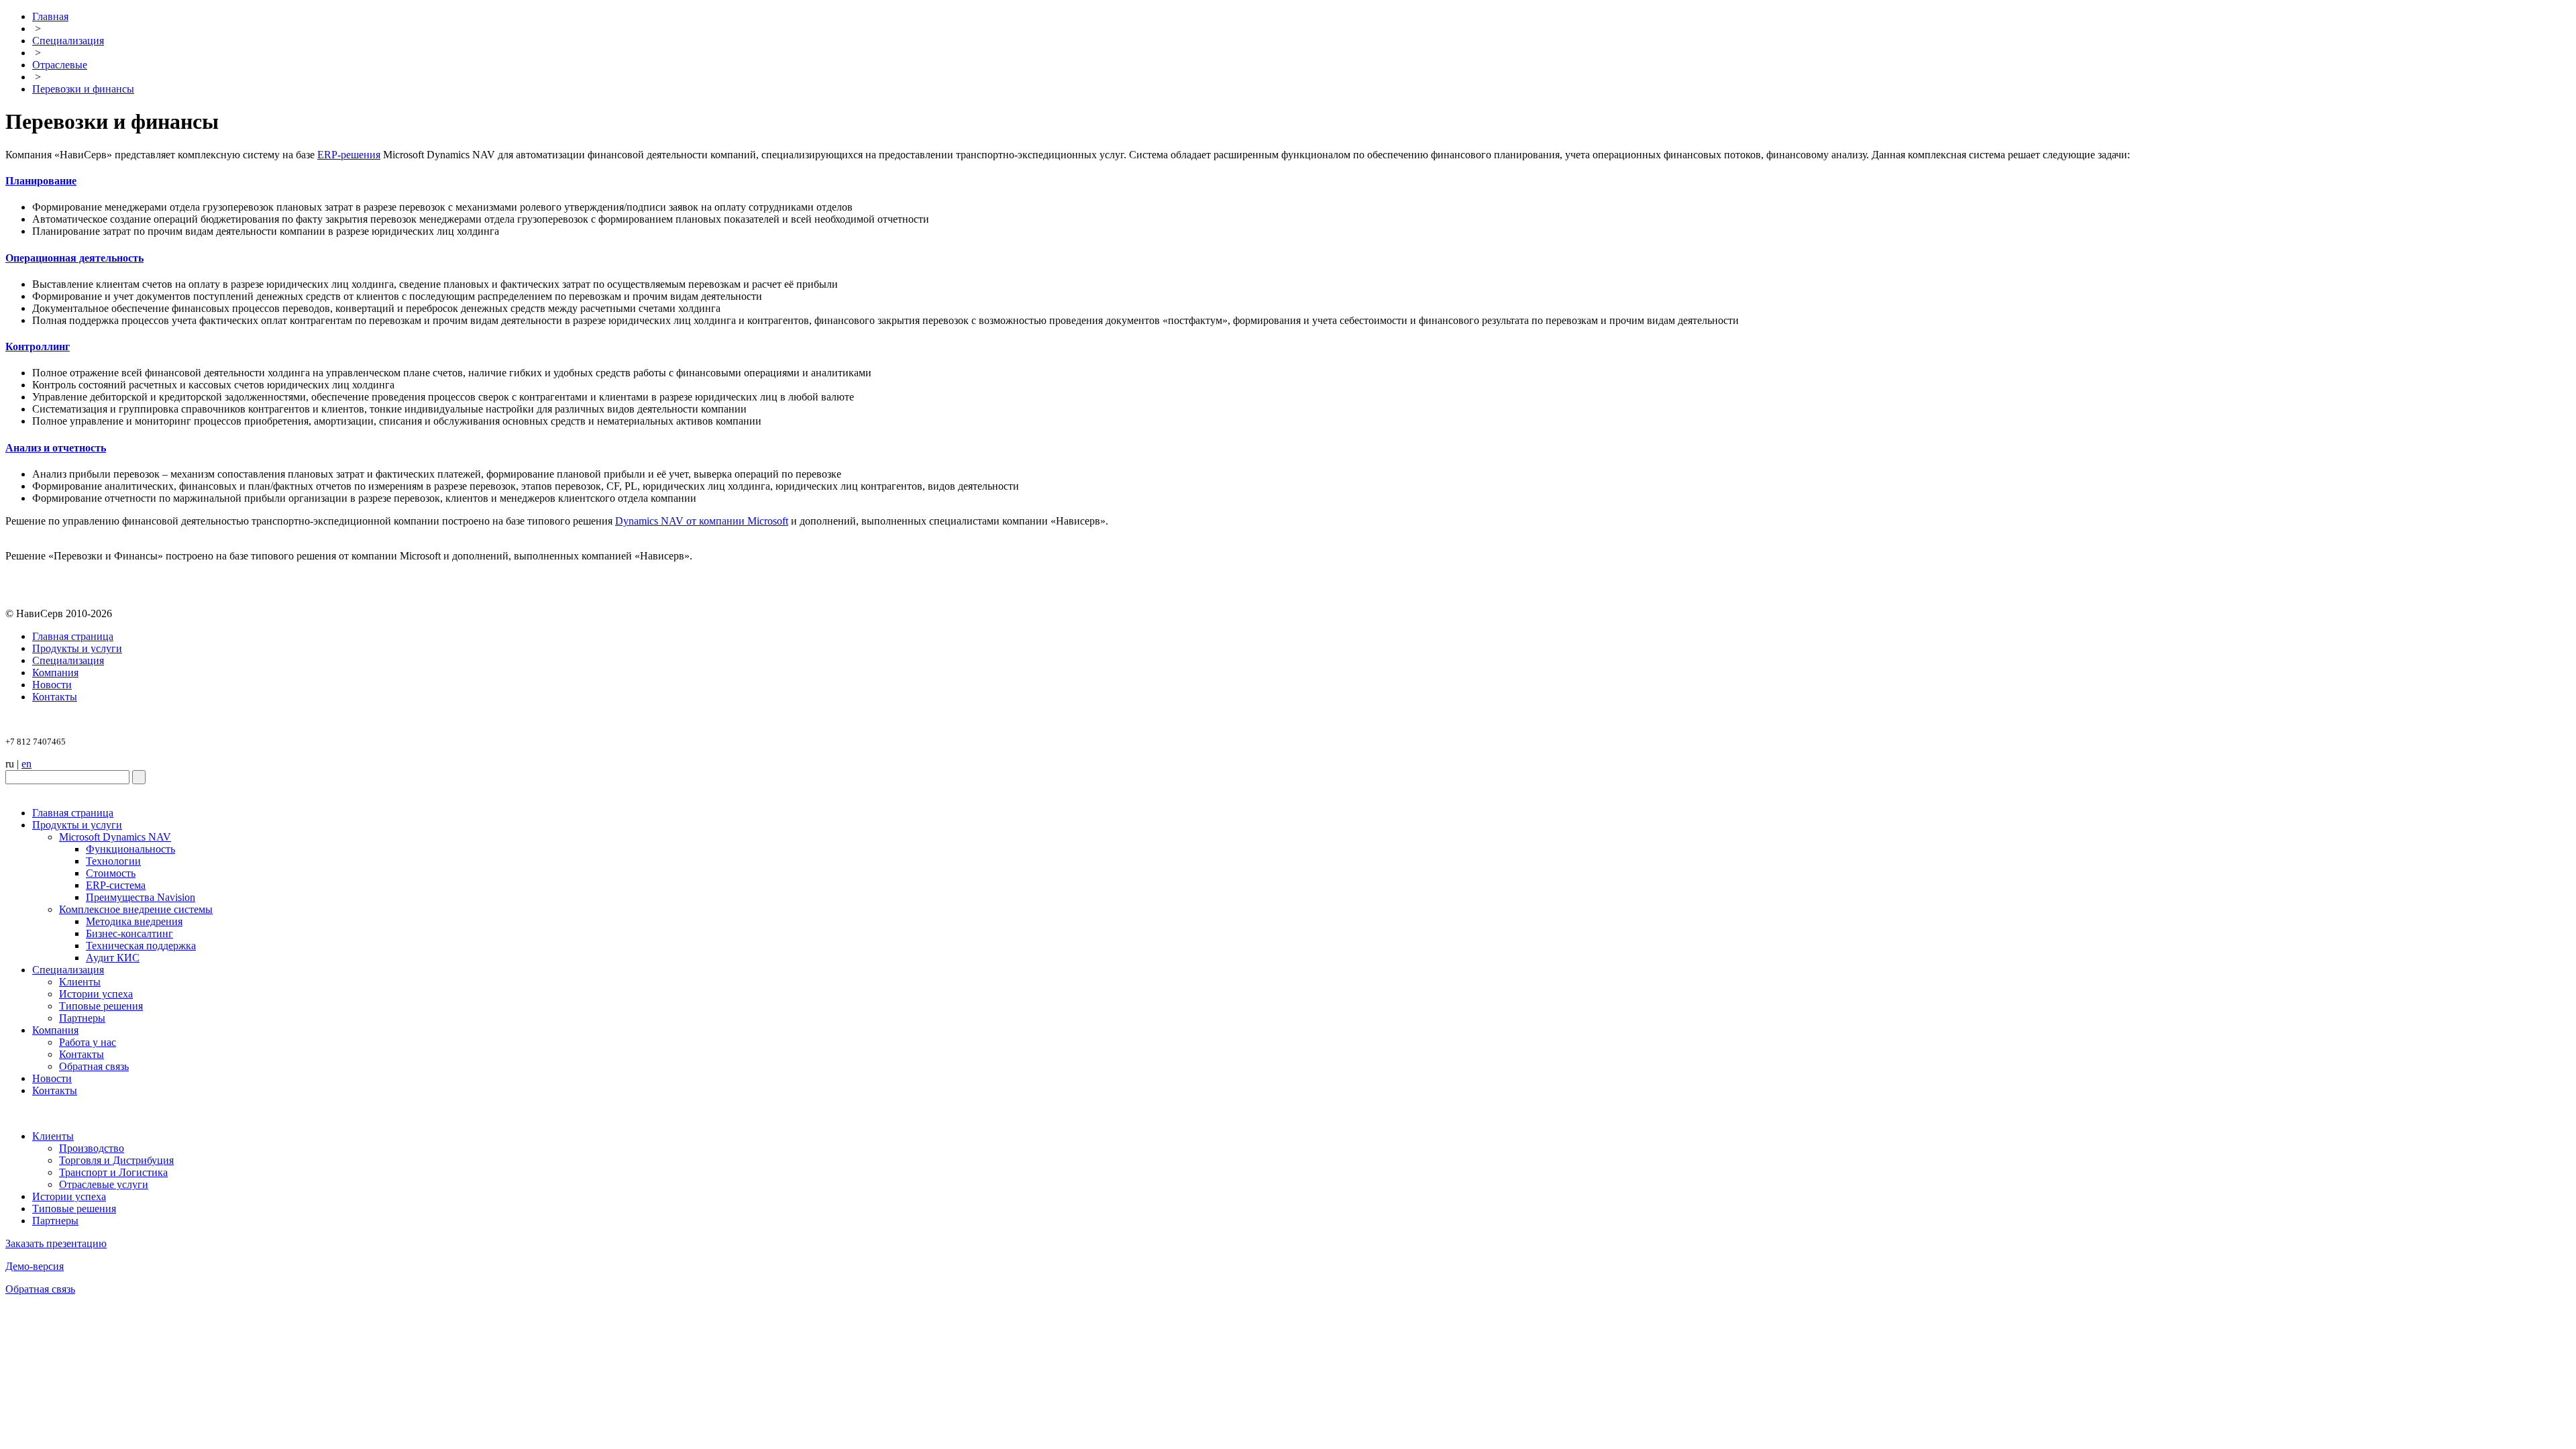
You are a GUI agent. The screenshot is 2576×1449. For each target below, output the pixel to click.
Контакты (55, 697)
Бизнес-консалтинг (129, 933)
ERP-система (116, 885)
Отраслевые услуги (104, 1184)
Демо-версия (35, 1266)
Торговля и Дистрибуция (116, 1160)
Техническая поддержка (141, 946)
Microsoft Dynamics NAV (115, 837)
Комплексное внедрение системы (136, 909)
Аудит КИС (113, 958)
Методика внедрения (134, 921)
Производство (92, 1148)
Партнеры (82, 1018)
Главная (50, 16)
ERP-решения (349, 155)
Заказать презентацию (56, 1243)
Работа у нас (88, 1042)
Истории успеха (96, 994)
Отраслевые (60, 65)
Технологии (113, 861)
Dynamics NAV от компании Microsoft (702, 521)
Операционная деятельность (74, 258)
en (26, 764)
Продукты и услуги (77, 648)
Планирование (41, 181)
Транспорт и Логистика (113, 1172)
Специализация (68, 41)
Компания (55, 673)
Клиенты (80, 982)
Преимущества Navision (141, 897)
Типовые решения (101, 1006)
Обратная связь (94, 1066)
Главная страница (73, 636)
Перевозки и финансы (83, 89)
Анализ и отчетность (56, 448)
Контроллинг (38, 346)
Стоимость (111, 873)
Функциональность (130, 849)
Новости (52, 685)
